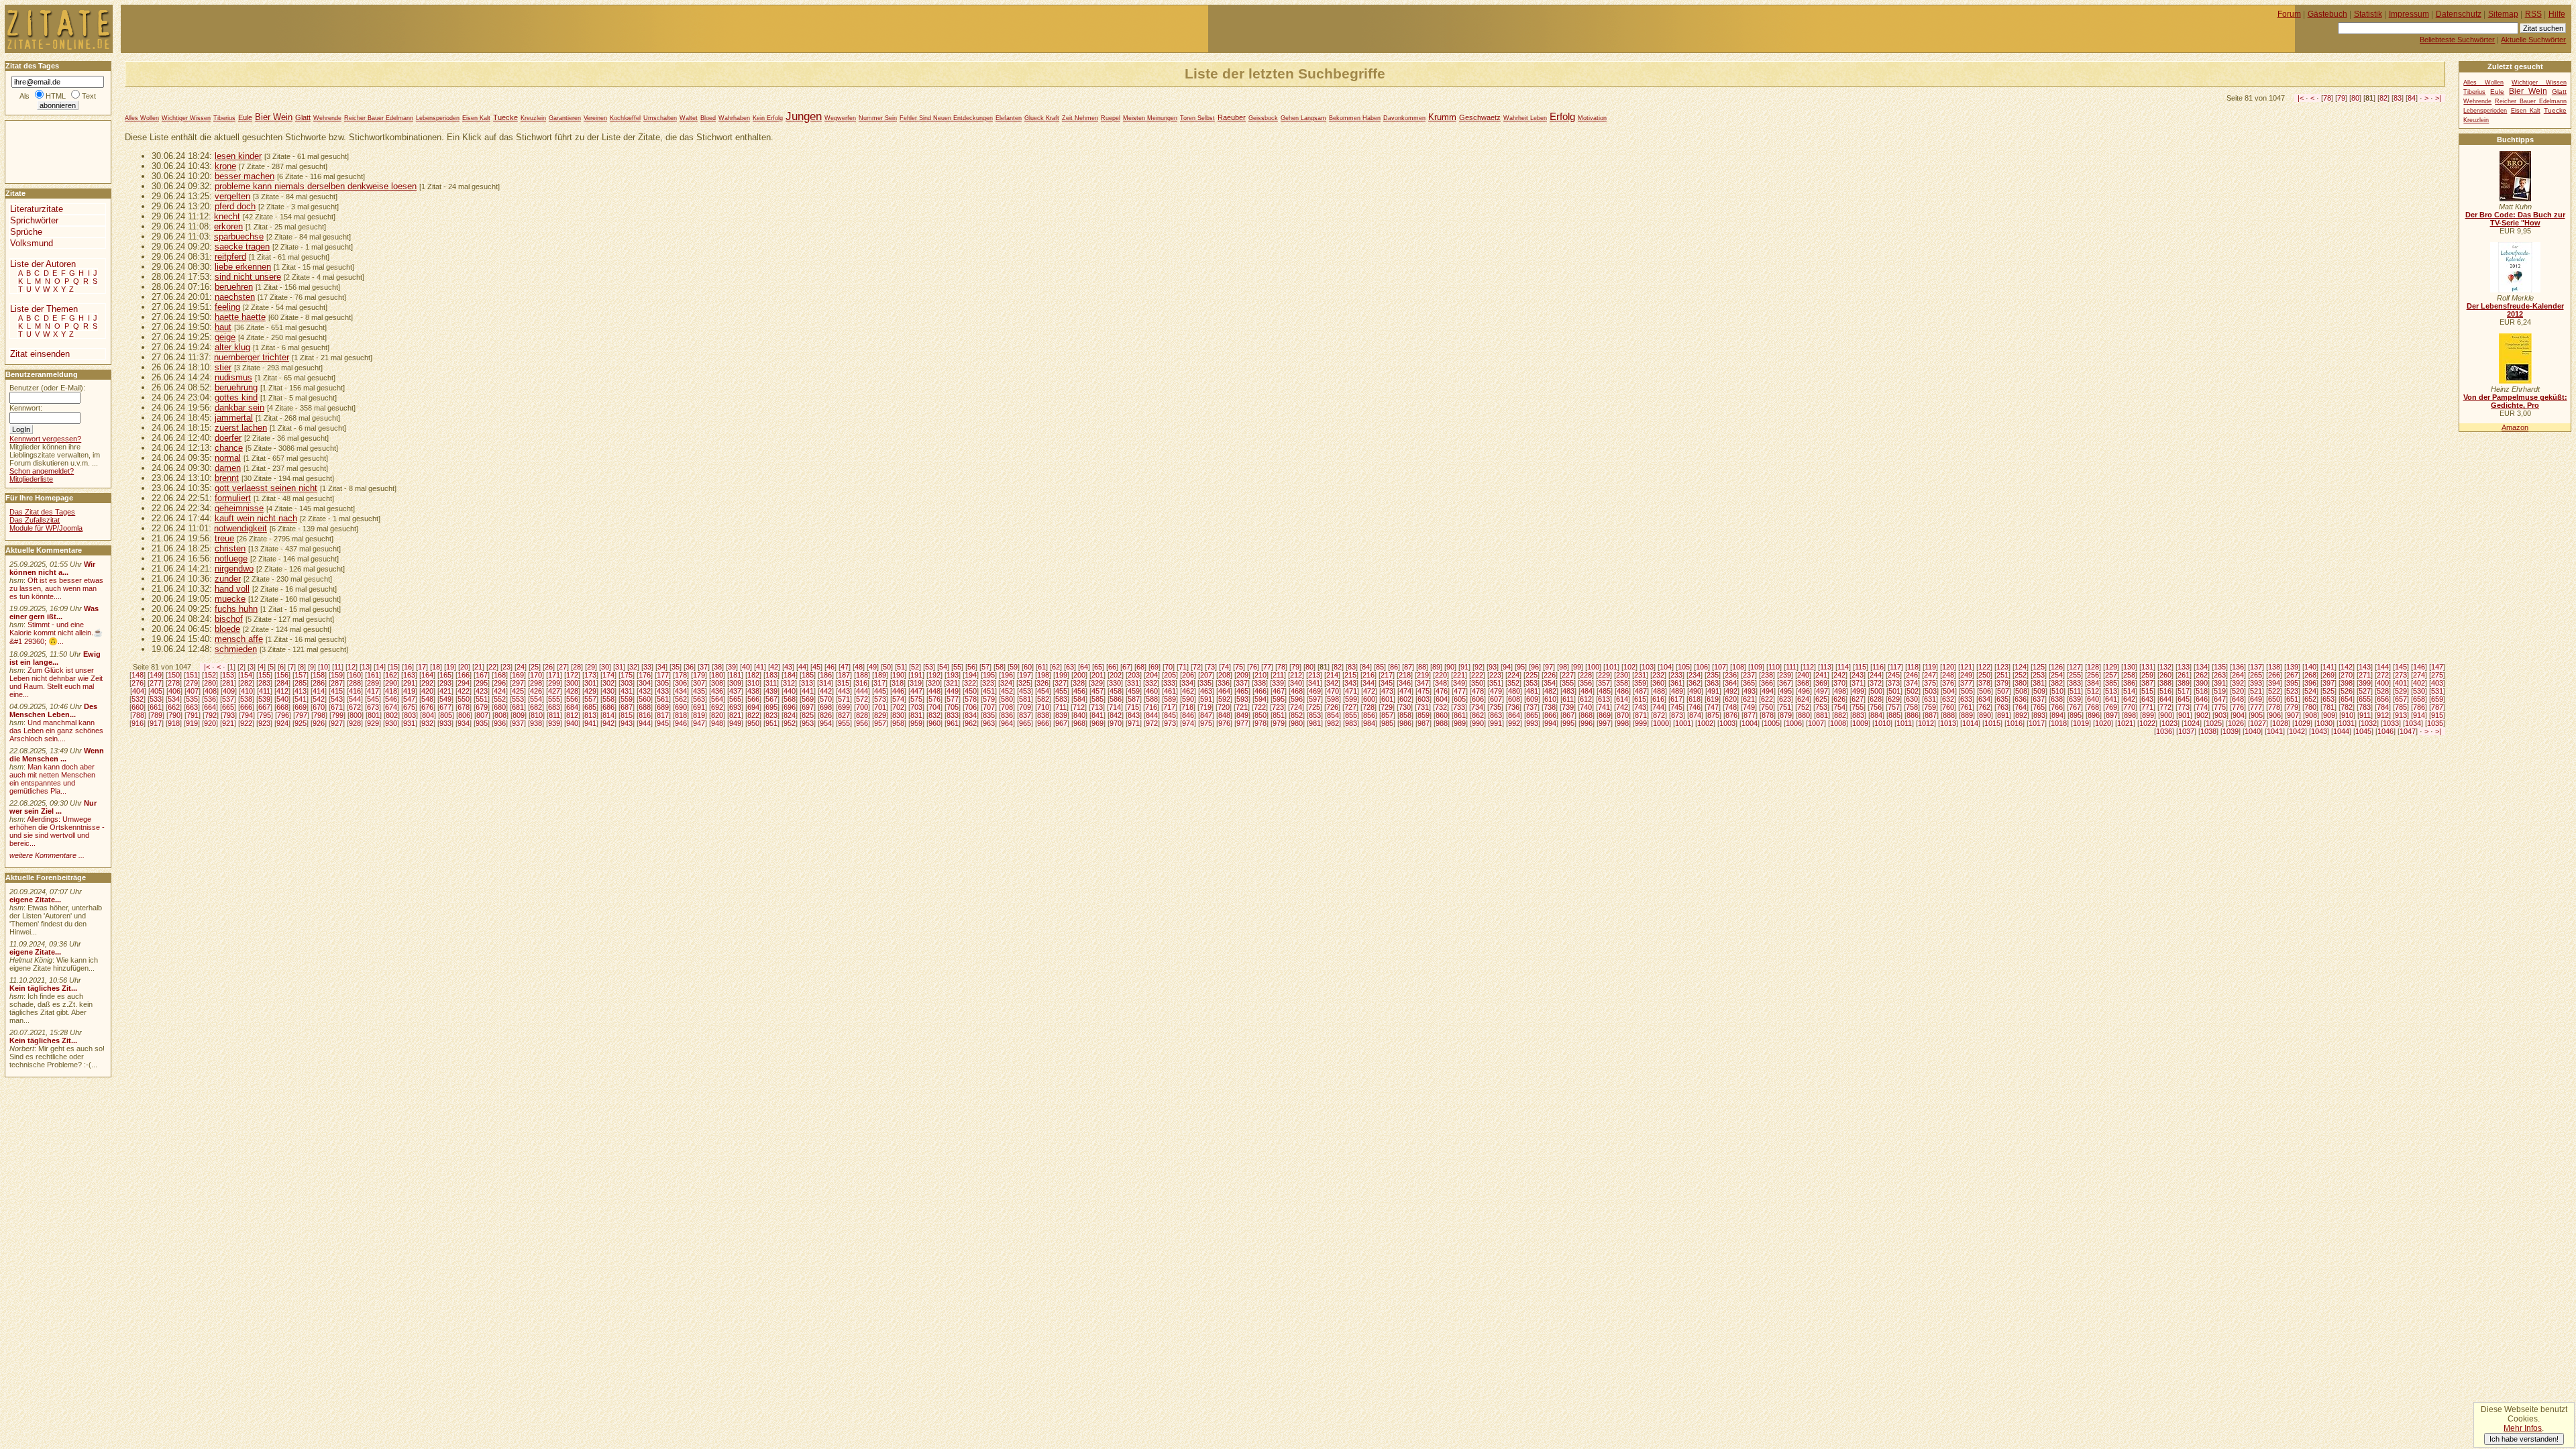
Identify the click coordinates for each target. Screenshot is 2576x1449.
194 (971, 675)
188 (862, 675)
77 (1267, 667)
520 (2238, 691)
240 (1803, 675)
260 (2165, 675)
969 (1097, 723)
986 (1405, 723)
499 (1858, 691)
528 (2383, 691)
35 (676, 667)
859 (1424, 715)
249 (1966, 675)
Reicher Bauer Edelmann (379, 118)
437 (735, 691)
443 (844, 691)
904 (2239, 715)
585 (1097, 699)
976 (1224, 723)
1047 (2408, 731)
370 (1839, 683)
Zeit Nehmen (1080, 118)
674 (391, 707)
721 (1242, 707)
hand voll (232, 589)
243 (1858, 675)
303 (627, 683)
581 (1025, 699)
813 (590, 715)
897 (2112, 715)
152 (210, 675)
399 (2365, 683)
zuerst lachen (241, 428)
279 (192, 683)
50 (887, 667)
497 (1822, 691)
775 (2220, 707)
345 (1387, 683)
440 (790, 691)
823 (771, 715)
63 (1070, 667)
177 (663, 675)
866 (1550, 715)
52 (915, 667)
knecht (227, 216)
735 (1495, 707)
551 (482, 699)
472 (1369, 691)
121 (1966, 667)
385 (2111, 683)
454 (1043, 691)
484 (1587, 691)
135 (2220, 667)
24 (521, 667)
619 (1713, 699)
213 (1314, 675)
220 (1441, 675)
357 (1604, 683)
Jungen (804, 116)
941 (590, 723)
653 (2328, 699)
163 (409, 675)
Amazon (2515, 427)
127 (2075, 667)
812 (572, 715)
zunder (228, 579)
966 (1043, 723)
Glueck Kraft (1042, 118)
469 (1315, 691)
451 (989, 691)
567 (771, 699)
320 (934, 683)
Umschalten (660, 118)
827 (844, 715)
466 (1260, 691)
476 (1442, 691)
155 (264, 675)
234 (1695, 675)
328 (1079, 683)
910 (2347, 715)
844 (1152, 715)
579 (989, 699)
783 (2365, 707)
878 (1768, 715)
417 (373, 691)
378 (1984, 683)
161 (373, 675)
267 (2292, 675)
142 (2347, 667)
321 (952, 683)
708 (1007, 707)
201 (1097, 675)
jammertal (234, 418)
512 (2093, 691)
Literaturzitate (37, 209)
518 (2202, 691)
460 (1152, 691)
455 (1061, 691)
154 (246, 675)
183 (771, 675)
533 (156, 699)
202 (1116, 675)
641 (2111, 699)
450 (971, 691)
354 (1550, 683)
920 (210, 723)
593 (1242, 699)
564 (717, 699)
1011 (1904, 723)
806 (464, 715)
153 (228, 675)
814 (608, 715)
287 (337, 683)
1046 (2385, 731)
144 (2383, 667)
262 (2202, 675)
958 (898, 723)
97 (1549, 667)
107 (1720, 667)
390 (2202, 683)
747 (1713, 707)
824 (790, 715)
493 (1750, 691)
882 (1840, 715)
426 (536, 691)
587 (1134, 699)
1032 (2369, 723)
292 (427, 683)
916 (138, 723)
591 (1206, 699)
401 (2401, 683)
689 (663, 707)
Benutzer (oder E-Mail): (47, 388)
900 (2166, 715)
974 (1188, 723)
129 (2111, 667)
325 (1024, 683)
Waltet (689, 118)
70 (1169, 667)
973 (1170, 723)
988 (1442, 723)
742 (1622, 707)
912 (2383, 715)
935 (482, 723)
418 (391, 691)
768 (2093, 707)
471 (1351, 691)
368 (1803, 683)
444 (862, 691)
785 (2401, 707)
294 (464, 683)
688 (645, 707)
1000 (1661, 723)
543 (337, 699)
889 (1967, 715)
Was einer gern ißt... (54, 612)
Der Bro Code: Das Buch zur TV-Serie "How (2515, 219)
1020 (2103, 723)
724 (1296, 707)
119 (1930, 667)
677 (445, 707)
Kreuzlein (533, 118)
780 (2310, 707)
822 (753, 715)
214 (1332, 675)
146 (2419, 667)
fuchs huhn (236, 609)
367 (1785, 683)
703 (916, 707)
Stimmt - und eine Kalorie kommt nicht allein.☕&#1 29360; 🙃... (56, 633)
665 (228, 707)
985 (1387, 723)
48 (859, 667)
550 (464, 699)
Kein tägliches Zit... (43, 988)
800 (356, 715)
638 (2057, 699)
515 (2147, 691)
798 (319, 715)
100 (1593, 667)
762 (1984, 707)
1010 (1882, 723)
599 (1351, 699)
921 (228, 723)
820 (717, 715)
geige (225, 337)
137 (2256, 667)
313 (807, 683)
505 (1967, 691)
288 (355, 683)
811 (554, 715)
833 (953, 715)
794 (247, 715)
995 (1568, 723)
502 (1913, 691)
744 (1658, 707)
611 (1568, 699)
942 (608, 723)
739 (1568, 707)
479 (1496, 691)
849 (1242, 715)
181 (735, 675)
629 (1894, 699)
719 (1205, 707)
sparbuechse (239, 236)
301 (590, 683)
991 (1496, 723)
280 (210, 683)
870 (1623, 715)
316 (861, 683)
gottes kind (236, 397)
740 (1586, 707)
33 (647, 667)
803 (410, 715)
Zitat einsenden (40, 354)
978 (1260, 723)
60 (1028, 667)
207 (1206, 675)
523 (2292, 691)
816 (645, 715)
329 (1097, 683)
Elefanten (1009, 118)
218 (1405, 675)
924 (282, 723)
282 (246, 683)
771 (2147, 707)
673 (373, 707)
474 (1405, 691)
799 (337, 715)
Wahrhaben (734, 118)
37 (704, 667)
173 (590, 675)
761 (1966, 707)
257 (2111, 675)
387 (2147, 683)
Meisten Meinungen (1150, 118)
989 (1460, 723)
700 (862, 707)
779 (2292, 707)
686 (608, 707)
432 (645, 691)
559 (627, 699)
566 (753, 699)
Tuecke (505, 117)
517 (2184, 691)
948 (717, 723)
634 (1984, 699)
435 (699, 691)
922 (246, 723)
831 (916, 715)
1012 (1926, 723)
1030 (2324, 723)
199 (1061, 675)
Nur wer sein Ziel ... (53, 807)
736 (1513, 707)
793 (229, 715)
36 (690, 667)
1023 (2169, 723)
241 (1821, 675)
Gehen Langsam (1303, 118)
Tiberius (224, 118)
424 (500, 691)
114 (1843, 667)
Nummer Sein (878, 118)
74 (1225, 667)
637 (2039, 699)
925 (301, 723)
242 (1839, 675)
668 (282, 707)
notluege (231, 558)
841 (1097, 715)
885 (1894, 715)
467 (1279, 691)
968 (1079, 723)
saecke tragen (242, 247)
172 (572, 675)
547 (409, 699)
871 (1641, 715)
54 (943, 667)
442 (826, 691)
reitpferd (230, 257)
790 (174, 715)
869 (1605, 715)
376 (1948, 683)
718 (1187, 707)
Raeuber (1232, 117)
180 (717, 675)
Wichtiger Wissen (186, 118)
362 (1695, 683)
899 (2148, 715)
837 (1025, 715)
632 (1948, 699)
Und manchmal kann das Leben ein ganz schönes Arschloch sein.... (56, 731)
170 (536, 675)
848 (1224, 715)
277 (156, 683)
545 (373, 699)
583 (1061, 699)
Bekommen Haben (1355, 118)
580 (1007, 699)
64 (1084, 667)
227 (1568, 675)
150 (174, 675)
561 (663, 699)
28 (577, 667)
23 (506, 667)
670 (319, 707)
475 (1424, 691)
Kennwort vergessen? (45, 439)
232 (1658, 675)
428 (572, 691)
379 (2002, 683)
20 (464, 667)
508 (2021, 691)
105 (1684, 667)
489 (1677, 691)
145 (2401, 667)
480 (1514, 691)
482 (1550, 691)
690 (681, 707)
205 (1170, 675)
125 (2039, 667)
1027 (2258, 723)
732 (1441, 707)
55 (957, 667)
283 (264, 683)
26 (549, 667)
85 (1380, 667)
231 (1640, 675)
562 (681, 699)
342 (1332, 683)
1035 (2435, 723)
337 (1242, 683)
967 (1061, 723)
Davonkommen (1404, 118)
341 (1314, 683)
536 (210, 699)
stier (223, 367)
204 (1152, 675)
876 (1731, 715)
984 (1369, 723)
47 (845, 667)
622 (1767, 699)
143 (2365, 667)
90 (1450, 667)
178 (681, 675)
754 (1839, 707)
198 (1043, 675)
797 (301, 715)
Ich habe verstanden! (2524, 1439)
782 (2347, 707)
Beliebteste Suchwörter (2457, 40)
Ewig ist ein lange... (55, 658)
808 (500, 715)
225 (1532, 675)
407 (193, 691)
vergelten (232, 196)
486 (1623, 691)
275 (2437, 675)
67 (1126, 667)
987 (1424, 723)
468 (1297, 691)
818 (681, 715)
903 (2220, 715)
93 (1493, 667)
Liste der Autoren (43, 264)
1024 (2192, 723)
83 (2398, 98)
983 (1351, 723)
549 (445, 699)
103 (1648, 667)
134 (2202, 667)
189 (880, 675)
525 (2328, 691)
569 (808, 699)
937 (518, 723)
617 (1676, 699)
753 (1821, 707)
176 (645, 675)
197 (1025, 675)
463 (1206, 691)
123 (2002, 667)
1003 (1727, 723)
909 (2329, 715)
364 (1731, 683)
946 (681, 723)
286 (319, 683)
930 (391, 723)
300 (572, 683)
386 (2129, 683)
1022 (2147, 723)
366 (1767, 683)
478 (1478, 691)
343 (1350, 683)
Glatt (303, 117)
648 (2238, 699)
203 (1134, 675)
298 (536, 683)
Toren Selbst (1197, 118)
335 (1205, 683)
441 (808, 691)
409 (229, 691)
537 (228, 699)
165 (445, 675)
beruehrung (236, 387)
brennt (227, 478)
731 (1423, 707)
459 (1134, 691)
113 (1826, 667)
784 (2383, 707)
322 (970, 683)
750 (1767, 707)
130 (2129, 667)
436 (717, 691)
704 (934, 707)
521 (2256, 691)
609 (1532, 699)
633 (1966, 699)
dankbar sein (239, 408)
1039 (2231, 731)
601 (1387, 699)
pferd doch (235, 206)
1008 (1838, 723)
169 (518, 675)
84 (2412, 98)
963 (989, 723)
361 (1676, 683)
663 (192, 707)
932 (427, 723)
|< (2301, 98)
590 (1188, 699)
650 (2274, 699)
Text (89, 96)
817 (663, 715)
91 (1464, 667)
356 (1586, 683)
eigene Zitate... (35, 900)
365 (1749, 683)
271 (2365, 675)
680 (500, 707)
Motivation (1592, 118)
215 (1350, 675)
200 (1079, 675)
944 (645, 723)
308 (717, 683)
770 (2129, 707)
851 (1279, 715)
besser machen (245, 176)
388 (2165, 683)
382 (2057, 683)
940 (572, 723)
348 (1441, 683)
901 (2184, 715)
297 (518, 683)
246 (1912, 675)
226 (1550, 675)
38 (718, 667)
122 (1984, 667)
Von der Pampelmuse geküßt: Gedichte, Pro (2515, 401)
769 (2111, 707)
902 (2202, 715)
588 (1152, 699)
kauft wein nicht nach (256, 518)
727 (1350, 707)
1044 (2341, 731)
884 (1876, 715)
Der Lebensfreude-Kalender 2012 (2515, 310)
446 (898, 691)
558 (608, 699)
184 (790, 675)
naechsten (235, 297)
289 (373, 683)
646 (2202, 699)
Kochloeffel (625, 118)
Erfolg (1562, 116)
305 (663, 683)
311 (771, 683)
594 (1260, 699)
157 (301, 675)
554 (536, 699)
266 (2274, 675)
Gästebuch (2327, 14)
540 (282, 699)
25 (535, 667)
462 (1188, 691)
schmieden (236, 649)
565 (735, 699)
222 (1477, 675)
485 (1605, 691)
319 (916, 683)
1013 (1948, 723)
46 (830, 667)
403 (2437, 683)
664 (210, 707)
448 (934, 691)
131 (2147, 667)
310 (753, 683)
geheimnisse (239, 508)
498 (1840, 691)
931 (409, 723)
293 (445, 683)
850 (1260, 715)
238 (1767, 675)
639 (2075, 699)
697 (808, 707)
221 (1459, 675)
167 (482, 675)
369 (1821, 683)
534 (174, 699)
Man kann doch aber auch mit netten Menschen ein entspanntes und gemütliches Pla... (52, 779)
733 (1459, 707)
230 (1622, 675)
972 (1152, 723)
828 (862, 715)
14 (380, 667)
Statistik (2368, 14)
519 (2220, 691)
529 (2401, 691)
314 (825, 683)
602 (1405, 699)
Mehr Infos (2523, 1428)
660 (138, 707)
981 (1315, 723)
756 (1876, 707)
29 (591, 667)
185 (808, 675)
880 (1804, 715)
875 (1713, 715)
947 (699, 723)
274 (2419, 675)
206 (1188, 675)
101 (1611, 667)
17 (422, 667)
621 (1749, 699)
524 (2310, 691)
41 (760, 667)
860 (1442, 715)
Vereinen (595, 118)
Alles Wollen (142, 118)
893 (2039, 715)
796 (283, 715)
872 (1659, 715)
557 (590, 699)
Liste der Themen (44, 309)
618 (1695, 699)
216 (1368, 675)
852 (1297, 715)
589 (1170, 699)
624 (1803, 699)
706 (971, 707)
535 (192, 699)
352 (1513, 683)
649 (2256, 699)
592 (1224, 699)
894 (2057, 715)
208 (1224, 675)
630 (1912, 699)
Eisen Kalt (476, 118)
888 (1949, 715)
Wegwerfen (840, 118)
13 (366, 667)
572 (862, 699)
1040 (2253, 731)
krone (225, 166)
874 (1695, 715)
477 (1460, 691)
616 (1658, 699)
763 (2002, 707)
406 (174, 691)
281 (228, 683)
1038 (2208, 731)
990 (1478, 723)
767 (2075, 707)
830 (898, 715)
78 (2327, 98)
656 (2383, 699)
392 (2238, 683)
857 (1387, 715)
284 (282, 683)
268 (2310, 675)
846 (1188, 715)
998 (1623, 723)
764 (2021, 707)
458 (1116, 691)
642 (2129, 699)
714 (1115, 707)
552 (500, 699)
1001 (1683, 723)
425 (518, 691)
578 (971, 699)
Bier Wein (274, 117)
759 (1930, 707)
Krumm (1442, 117)
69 (1155, 667)
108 (1738, 667)
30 (605, 667)
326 (1042, 683)
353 (1532, 683)
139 (2292, 667)
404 (138, 691)
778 (2274, 707)
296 (500, 683)
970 (1116, 723)
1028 (2280, 723)
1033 (2391, 723)
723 (1278, 707)
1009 (1860, 723)
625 (1821, 699)
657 (2401, 699)
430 (608, 691)
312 (789, 683)
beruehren (234, 287)
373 (1894, 683)
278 (174, 683)
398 (2347, 683)
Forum (2289, 14)
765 (2039, 707)
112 (1808, 667)
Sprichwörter (34, 220)
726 (1332, 707)
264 (2238, 675)
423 (482, 691)
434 (681, 691)
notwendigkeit (240, 528)
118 (1913, 667)
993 (1532, 723)
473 (1387, 691)
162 (391, 675)
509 (2039, 691)
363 (1713, 683)
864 (1514, 715)
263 (2220, 675)
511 (2075, 691)
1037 (2186, 731)
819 (699, 715)
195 (989, 675)
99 (1577, 667)
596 (1297, 699)
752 (1803, 707)
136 (2238, 667)
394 (2274, 683)
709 (1025, 707)
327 (1061, 683)
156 (282, 675)
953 (808, 723)
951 (771, 723)
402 (2419, 683)
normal (228, 458)
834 (971, 715)
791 (193, 715)
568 (790, 699)
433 (663, 691)
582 (1043, 699)
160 (355, 675)
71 (1183, 667)
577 (953, 699)
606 (1478, 699)
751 (1785, 707)
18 (436, 667)
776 (2238, 707)
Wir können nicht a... (52, 568)
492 (1731, 691)
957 (880, 723)
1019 (2081, 723)
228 (1586, 675)
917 (156, 723)
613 (1604, 699)
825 (808, 715)
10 (324, 667)
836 (1007, 715)
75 (1239, 667)
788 (138, 715)
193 (953, 675)
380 (2021, 683)
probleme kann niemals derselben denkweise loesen (316, 186)
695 (771, 707)
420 (427, 691)
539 (264, 699)
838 (1043, 715)
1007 (1816, 723)
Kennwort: (26, 408)
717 (1169, 707)
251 (2002, 675)
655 (2365, 699)
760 (1948, 707)
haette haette (240, 317)
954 (826, 723)
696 (790, 707)
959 (916, 723)
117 (1895, 667)
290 (391, 683)
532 (138, 699)
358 (1622, 683)
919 (192, 723)
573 (880, 699)
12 (352, 667)
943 (627, 723)
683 (554, 707)
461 (1170, 691)
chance (229, 448)
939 (554, 723)
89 (1436, 667)
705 (953, 707)
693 (735, 707)
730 (1405, 707)
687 (627, 707)
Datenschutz (2459, 14)
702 (898, 707)
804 (428, 715)
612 (1586, 699)
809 (519, 715)
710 (1043, 707)
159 (337, 675)
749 (1749, 707)
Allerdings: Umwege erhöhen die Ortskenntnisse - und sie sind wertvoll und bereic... (57, 831)
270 (2347, 675)
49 (873, 667)
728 (1368, 707)
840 (1079, 715)
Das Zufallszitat (35, 520)
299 (554, 683)
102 (1629, 667)
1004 (1750, 723)
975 (1206, 723)
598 (1333, 699)
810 (537, 715)
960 (934, 723)
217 (1387, 675)
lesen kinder (238, 156)
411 (265, 691)
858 (1405, 715)
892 (2021, 715)
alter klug (232, 347)
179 (699, 675)
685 (590, 707)
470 (1333, 691)
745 (1676, 707)
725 (1314, 707)
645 (2184, 699)
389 (2184, 683)
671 (337, 707)
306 (681, 683)
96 (1535, 667)
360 (1658, 683)
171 (554, 675)
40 (746, 667)
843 (1134, 715)
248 (1948, 675)
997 (1605, 723)
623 (1785, 699)
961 (953, 723)
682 (536, 707)
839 (1061, 715)
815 (627, 715)
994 (1550, 723)
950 (753, 723)
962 (971, 723)
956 (862, 723)
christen (230, 548)
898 (2130, 715)
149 (156, 675)
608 (1514, 699)
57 (985, 667)
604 (1442, 699)
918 (174, 723)
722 (1260, 707)
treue (224, 538)
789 (156, 715)
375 (1930, 683)
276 (138, 683)
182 (753, 675)
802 (392, 715)
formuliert (233, 498)
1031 (2347, 723)
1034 (2413, 723)
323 (988, 683)
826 (826, 715)
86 (1394, 667)
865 (1532, 715)
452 (1007, 691)
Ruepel (1111, 118)
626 (1839, 699)
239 (1785, 675)
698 (826, 707)
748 (1731, 707)
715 (1133, 707)
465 (1242, 691)
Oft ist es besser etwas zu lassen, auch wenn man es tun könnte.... (56, 588)
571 (844, 699)
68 (1140, 667)
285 (301, 683)
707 (989, 707)
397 (2328, 683)
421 (445, 691)
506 (1985, 691)
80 (2355, 98)
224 (1513, 675)
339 (1278, 683)
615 (1640, 699)
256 (2093, 675)
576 (934, 699)
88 (1422, 667)
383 (2075, 683)
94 (1507, 667)
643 (2147, 699)
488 (1659, 691)
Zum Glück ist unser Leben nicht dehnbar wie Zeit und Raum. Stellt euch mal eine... (56, 682)
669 (301, 707)
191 (916, 675)
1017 (2037, 723)
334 (1187, 683)
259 (2147, 675)
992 (1514, 723)
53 (929, 667)
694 (753, 707)
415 (337, 691)
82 (2383, 98)
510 (2057, 691)
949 (735, 723)
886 (1913, 715)
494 (1768, 691)
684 (572, 707)
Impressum (2409, 14)
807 (482, 715)
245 (1894, 675)
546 (391, 699)
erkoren (228, 226)
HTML (56, 96)
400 (2383, 683)
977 (1242, 723)
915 (2437, 715)
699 (844, 707)
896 (2094, 715)
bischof (229, 619)
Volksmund (32, 243)
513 (2111, 691)
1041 (2275, 731)
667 (264, 707)
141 (2328, 667)
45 (816, 667)
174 (608, 675)
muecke (230, 599)
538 (246, 699)
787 (2437, 707)
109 (1756, 667)
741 (1604, 707)
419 (409, 691)
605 (1460, 699)
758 (1912, 707)
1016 (2015, 723)
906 (2275, 715)
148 (138, 675)
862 (1478, 715)
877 (1750, 715)
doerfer (228, 438)
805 (446, 715)
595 (1279, 699)
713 (1097, 707)
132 (2165, 667)
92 (1479, 667)
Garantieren (565, 118)
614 (1622, 699)
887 (1931, 715)
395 (2292, 683)
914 (2419, 715)
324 (1006, 683)
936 (500, 723)
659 (2437, 699)
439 (771, 691)
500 (1876, 691)
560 (645, 699)
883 (1858, 715)
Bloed (708, 118)
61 (1042, 667)
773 (2184, 707)
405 (156, 691)
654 (2347, 699)
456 (1079, 691)
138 (2274, 667)
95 (1521, 667)
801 (374, 715)
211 (1278, 675)
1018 (2059, 723)
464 (1224, 691)
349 (1459, 683)
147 (2437, 667)
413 (301, 691)
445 (880, 691)
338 (1260, 683)
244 (1876, 675)
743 (1640, 707)
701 (880, 707)
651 (2292, 699)
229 (1604, 675)
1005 (1772, 723)
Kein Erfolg (768, 118)
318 (898, 683)
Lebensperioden (438, 118)
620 (1731, 699)
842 (1116, 715)
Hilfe (2557, 14)
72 (1197, 667)
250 (1984, 675)
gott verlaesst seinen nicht (266, 488)
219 (1423, 675)
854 (1333, 715)
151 (192, 675)
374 (1912, 683)
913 (2401, 715)
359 (1640, 683)
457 (1097, 691)
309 (735, 683)
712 (1079, 707)
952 (790, 723)
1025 (2214, 723)
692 (717, 707)
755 (1858, 707)
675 (409, 707)
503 (1931, 691)
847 (1206, 715)
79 (2341, 98)
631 (1930, 699)
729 (1387, 707)
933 (445, 723)
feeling (227, 307)
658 (2419, 699)
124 (2021, 667)
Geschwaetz (1480, 117)
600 (1369, 699)
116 (1878, 667)
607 (1496, 699)
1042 (2297, 731)
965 (1025, 723)
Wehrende (327, 118)
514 (2129, 691)
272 (2383, 675)
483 (1568, 691)
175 (627, 675)
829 (880, 715)
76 (1253, 667)
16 (408, 667)
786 (2419, 707)
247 (1930, 675)
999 (1641, 723)
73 (1211, 667)
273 (2401, 675)
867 (1568, 715)
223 (1495, 675)
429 (590, 691)
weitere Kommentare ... (47, 855)
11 (338, 667)
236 (1731, 675)
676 (427, 707)
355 (1568, 683)
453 (1025, 691)
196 (1007, 675)
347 (1423, 683)
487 (1641, 691)
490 (1695, 691)
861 (1460, 715)
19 (450, 667)
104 (1666, 667)
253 (2039, 675)
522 (2274, 691)
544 (355, 699)
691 (699, 707)
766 (2057, 707)
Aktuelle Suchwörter (2533, 40)
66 (1112, 667)
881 (1822, 715)
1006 (1794, 723)
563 (699, 699)
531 (2437, 691)
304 (645, 683)
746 (1695, 707)
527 (2365, 691)
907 (2293, 715)
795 (265, 715)
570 (826, 699)
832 (934, 715)
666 (246, 707)
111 (1791, 667)
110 (1774, 667)
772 (2165, 707)
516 (2165, 691)
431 (627, 691)
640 (2093, 699)
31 (619, 667)
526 (2347, 691)
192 (934, 675)
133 (2184, 667)
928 (355, 723)
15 (394, 667)
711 (1061, 707)
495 (1786, 691)
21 (478, 667)
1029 (2302, 723)
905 (2257, 715)
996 (1587, 723)
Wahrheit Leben (1525, 118)
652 (2310, 699)
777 (2256, 707)
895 (2076, 715)
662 (174, 707)
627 (1858, 699)
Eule (245, 117)
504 (1949, 691)
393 (2256, 683)
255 (2075, 675)
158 (319, 675)
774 (2202, 707)
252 (2021, 675)
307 (699, 683)
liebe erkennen (243, 267)
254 (2057, 675)
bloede (227, 629)
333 (1169, 683)
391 (2220, 683)
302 (608, 683)
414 (319, 691)
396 (2310, 683)
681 (518, 707)
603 (1424, 699)
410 (247, 691)
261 (2184, 675)
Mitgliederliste (31, 479)
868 (1587, 715)
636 (2021, 699)
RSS (2533, 14)
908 (2311, 715)
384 (2093, 683)
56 (971, 667)
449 (953, 691)
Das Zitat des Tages (42, 512)
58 (1000, 667)
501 (1894, 691)
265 (2256, 675)
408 (211, 691)
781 (2328, 707)
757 (1894, 707)
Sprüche (26, 232)
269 (2328, 675)
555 (554, 699)
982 (1333, 723)
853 (1315, 715)
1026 (2236, 723)
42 (774, 667)
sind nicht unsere (248, 277)
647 (2220, 699)
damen (228, 468)
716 (1151, 707)
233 (1676, 675)
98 (1563, 667)
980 (1297, 723)
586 (1116, 699)
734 (1477, 707)
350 (1477, 683)
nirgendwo (234, 569)
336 (1224, 683)
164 (427, 675)
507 (2003, 691)
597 (1315, 699)
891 (2003, 715)
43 (788, 667)
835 (989, 715)
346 (1405, 683)
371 (1858, 683)
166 (464, 675)
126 (2057, 667)
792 (211, 715)
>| (2438, 98)
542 (319, 699)
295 (482, 683)
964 (1007, 723)
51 (901, 667)
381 (2039, 683)
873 (1677, 715)
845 (1170, 715)
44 (802, 667)
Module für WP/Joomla (46, 528)
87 (1408, 667)
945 (663, 723)
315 (843, 683)
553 (518, 699)
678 (464, 707)
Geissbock (1263, 118)
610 (1550, 699)
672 (355, 707)
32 (633, 667)
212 (1296, 675)
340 (1296, 683)
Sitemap (2503, 14)
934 (464, 723)
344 (1368, 683)
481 (1532, 691)
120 (1948, 667)
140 (2310, 667)
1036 (2164, 731)
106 (1702, 667)
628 (1876, 699)
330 (1115, 683)
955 (844, 723)
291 (409, 683)
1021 (2125, 723)
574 (898, 699)
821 (735, 715)
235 (1713, 675)
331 (1133, 683)
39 (732, 667)
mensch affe (239, 639)
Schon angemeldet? (42, 471)
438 (753, 691)
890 (1985, 715)
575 (916, 699)
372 (1876, 683)
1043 (2319, 731)
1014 (1970, 723)
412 (282, 691)
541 (301, 699)
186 (826, 675)
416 (355, 691)
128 (2093, 667)
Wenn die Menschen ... (57, 755)
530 (2419, 691)
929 (373, 723)
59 (1014, 667)
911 (2365, 715)
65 (1098, 667)
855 (1351, 715)
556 (572, 699)
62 (1056, 667)
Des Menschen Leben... (53, 710)
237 (1749, 675)
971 (1134, 723)
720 (1224, 707)
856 (1369, 715)
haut (223, 327)
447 (916, 691)
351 (1495, 683)
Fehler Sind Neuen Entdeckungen (946, 118)
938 (536, 723)
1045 (2363, 731)
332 (1151, 683)
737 (1532, 707)
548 (427, 699)
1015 (1992, 723)
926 (319, 723)
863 (1496, 715)
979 (1279, 723)
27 (563, 667)
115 (1861, 667)
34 (661, 667)
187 (844, 675)
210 (1260, 675)
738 (1550, 707)
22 (492, 667)
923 (264, 723)
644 (2165, 699)
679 (482, 707)
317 (879, 683)
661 (156, 707)
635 (2002, 699)
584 (1079, 699)
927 (337, 723)
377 (1966, 683)
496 (1804, 691)
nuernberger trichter (252, 357)
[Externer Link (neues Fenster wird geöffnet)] (2515, 199)
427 (554, 691)
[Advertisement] (46, 151)
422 (464, 691)
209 (1242, 675)
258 (2129, 675)
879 (1786, 715)
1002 (1705, 723)
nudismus (233, 377)
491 (1713, 691)
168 (500, 675)
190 (898, 675)
